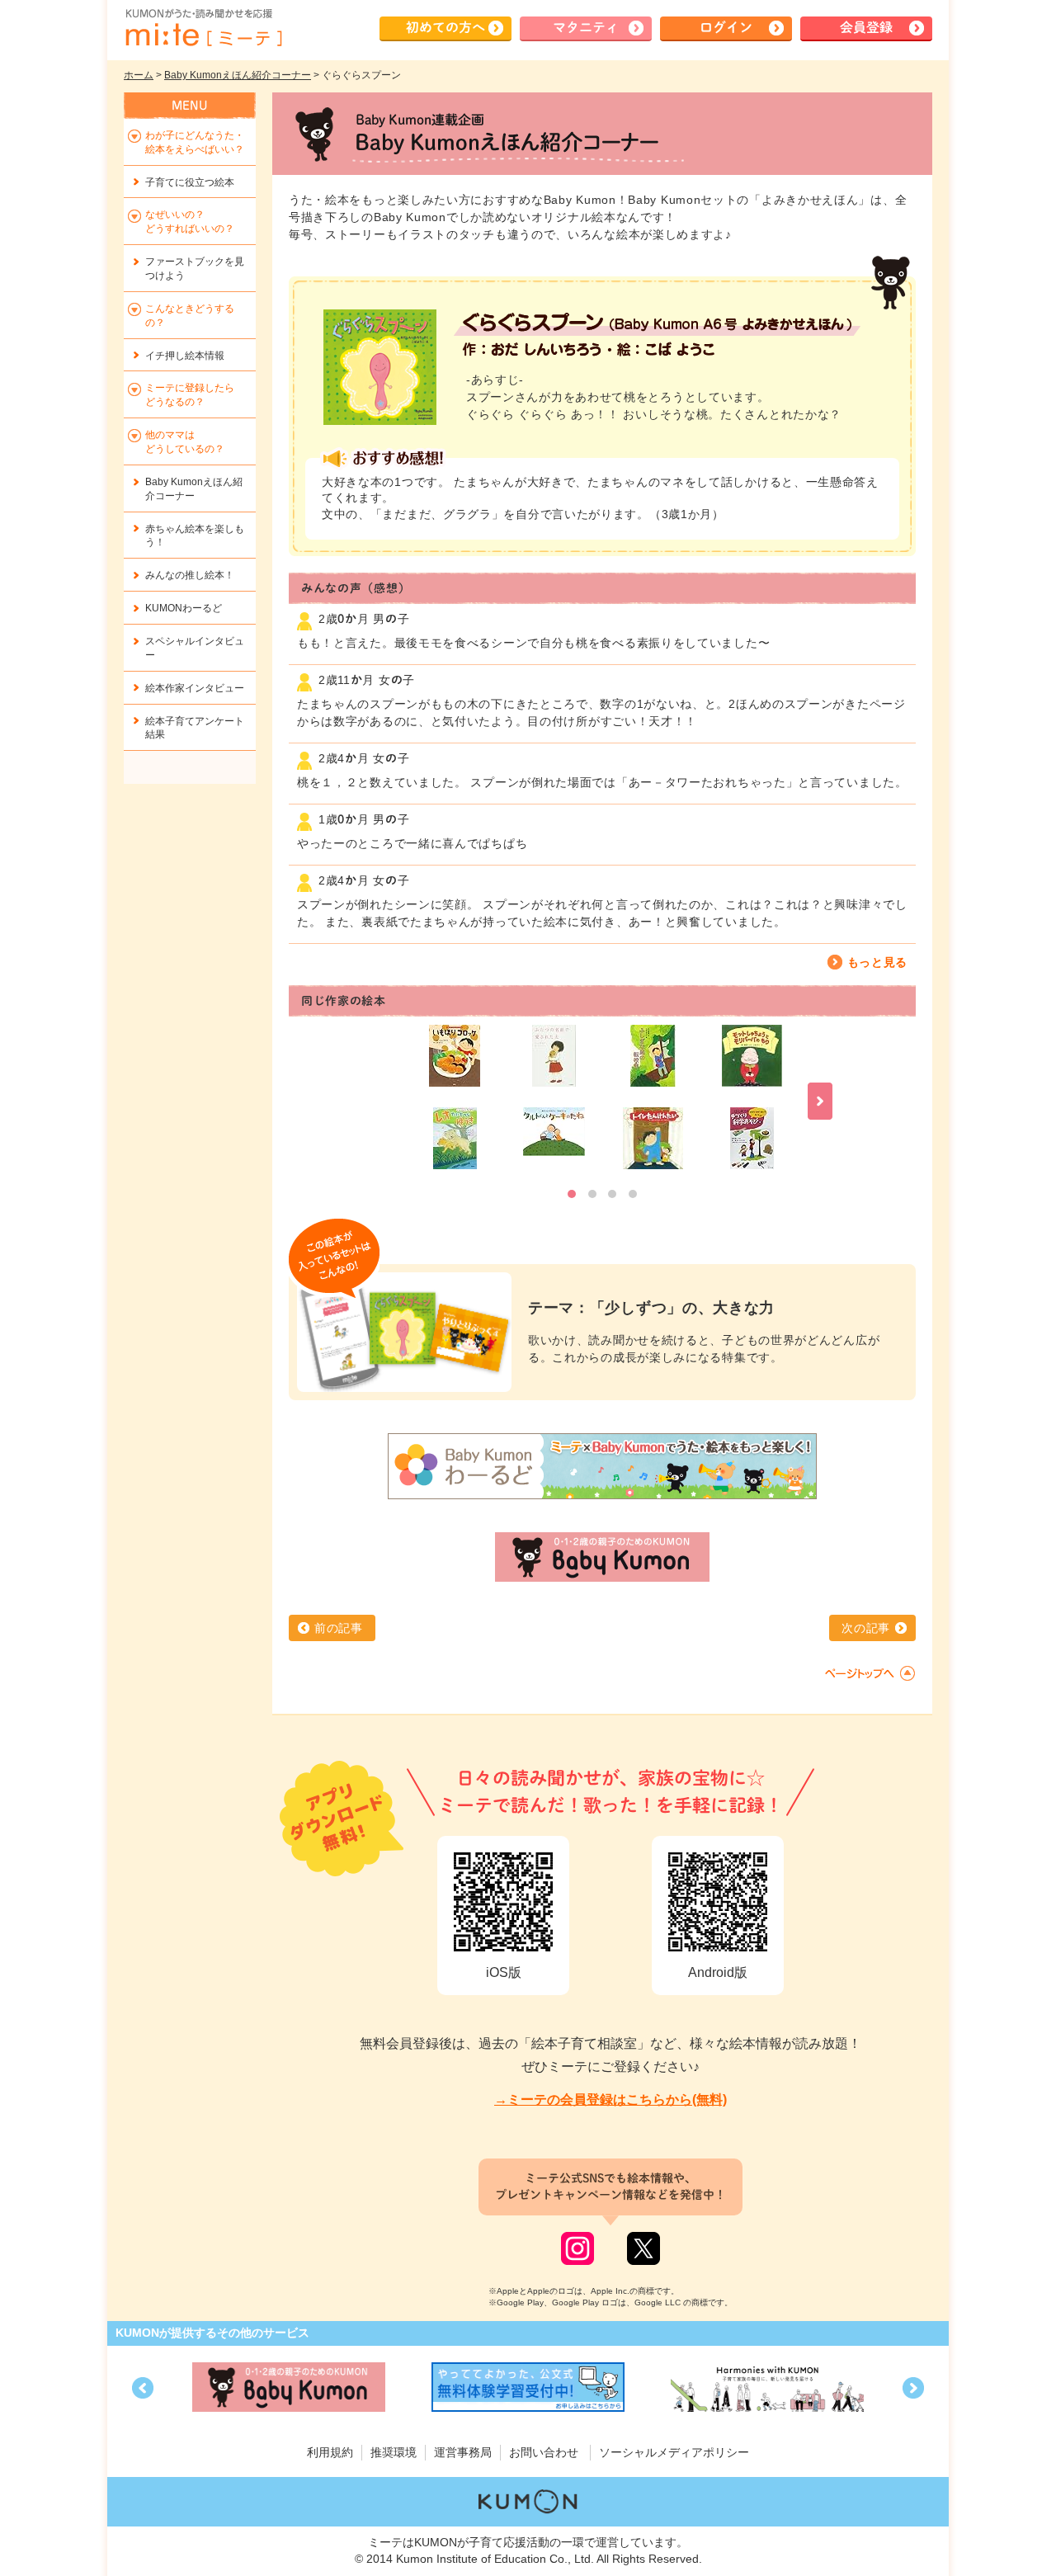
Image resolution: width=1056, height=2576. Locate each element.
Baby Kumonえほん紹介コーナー (238, 75)
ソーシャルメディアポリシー (674, 2452)
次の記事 (866, 1628)
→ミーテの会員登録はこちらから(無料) (610, 2099)
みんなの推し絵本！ (190, 575)
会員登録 (866, 27)
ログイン (726, 27)
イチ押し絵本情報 (185, 356)
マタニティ (586, 27)
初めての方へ (445, 27)
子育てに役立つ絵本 (190, 182)
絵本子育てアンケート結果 (195, 728)
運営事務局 (463, 2452)
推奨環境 (394, 2452)
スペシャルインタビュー (195, 648)
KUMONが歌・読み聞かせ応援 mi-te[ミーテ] (203, 28)
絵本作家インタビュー (195, 688)
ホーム (139, 75)
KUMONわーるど (184, 608)
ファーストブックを (195, 269)
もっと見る (878, 962)
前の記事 (339, 1628)
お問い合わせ (544, 2452)
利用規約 (330, 2452)
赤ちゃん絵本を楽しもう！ (195, 536)
